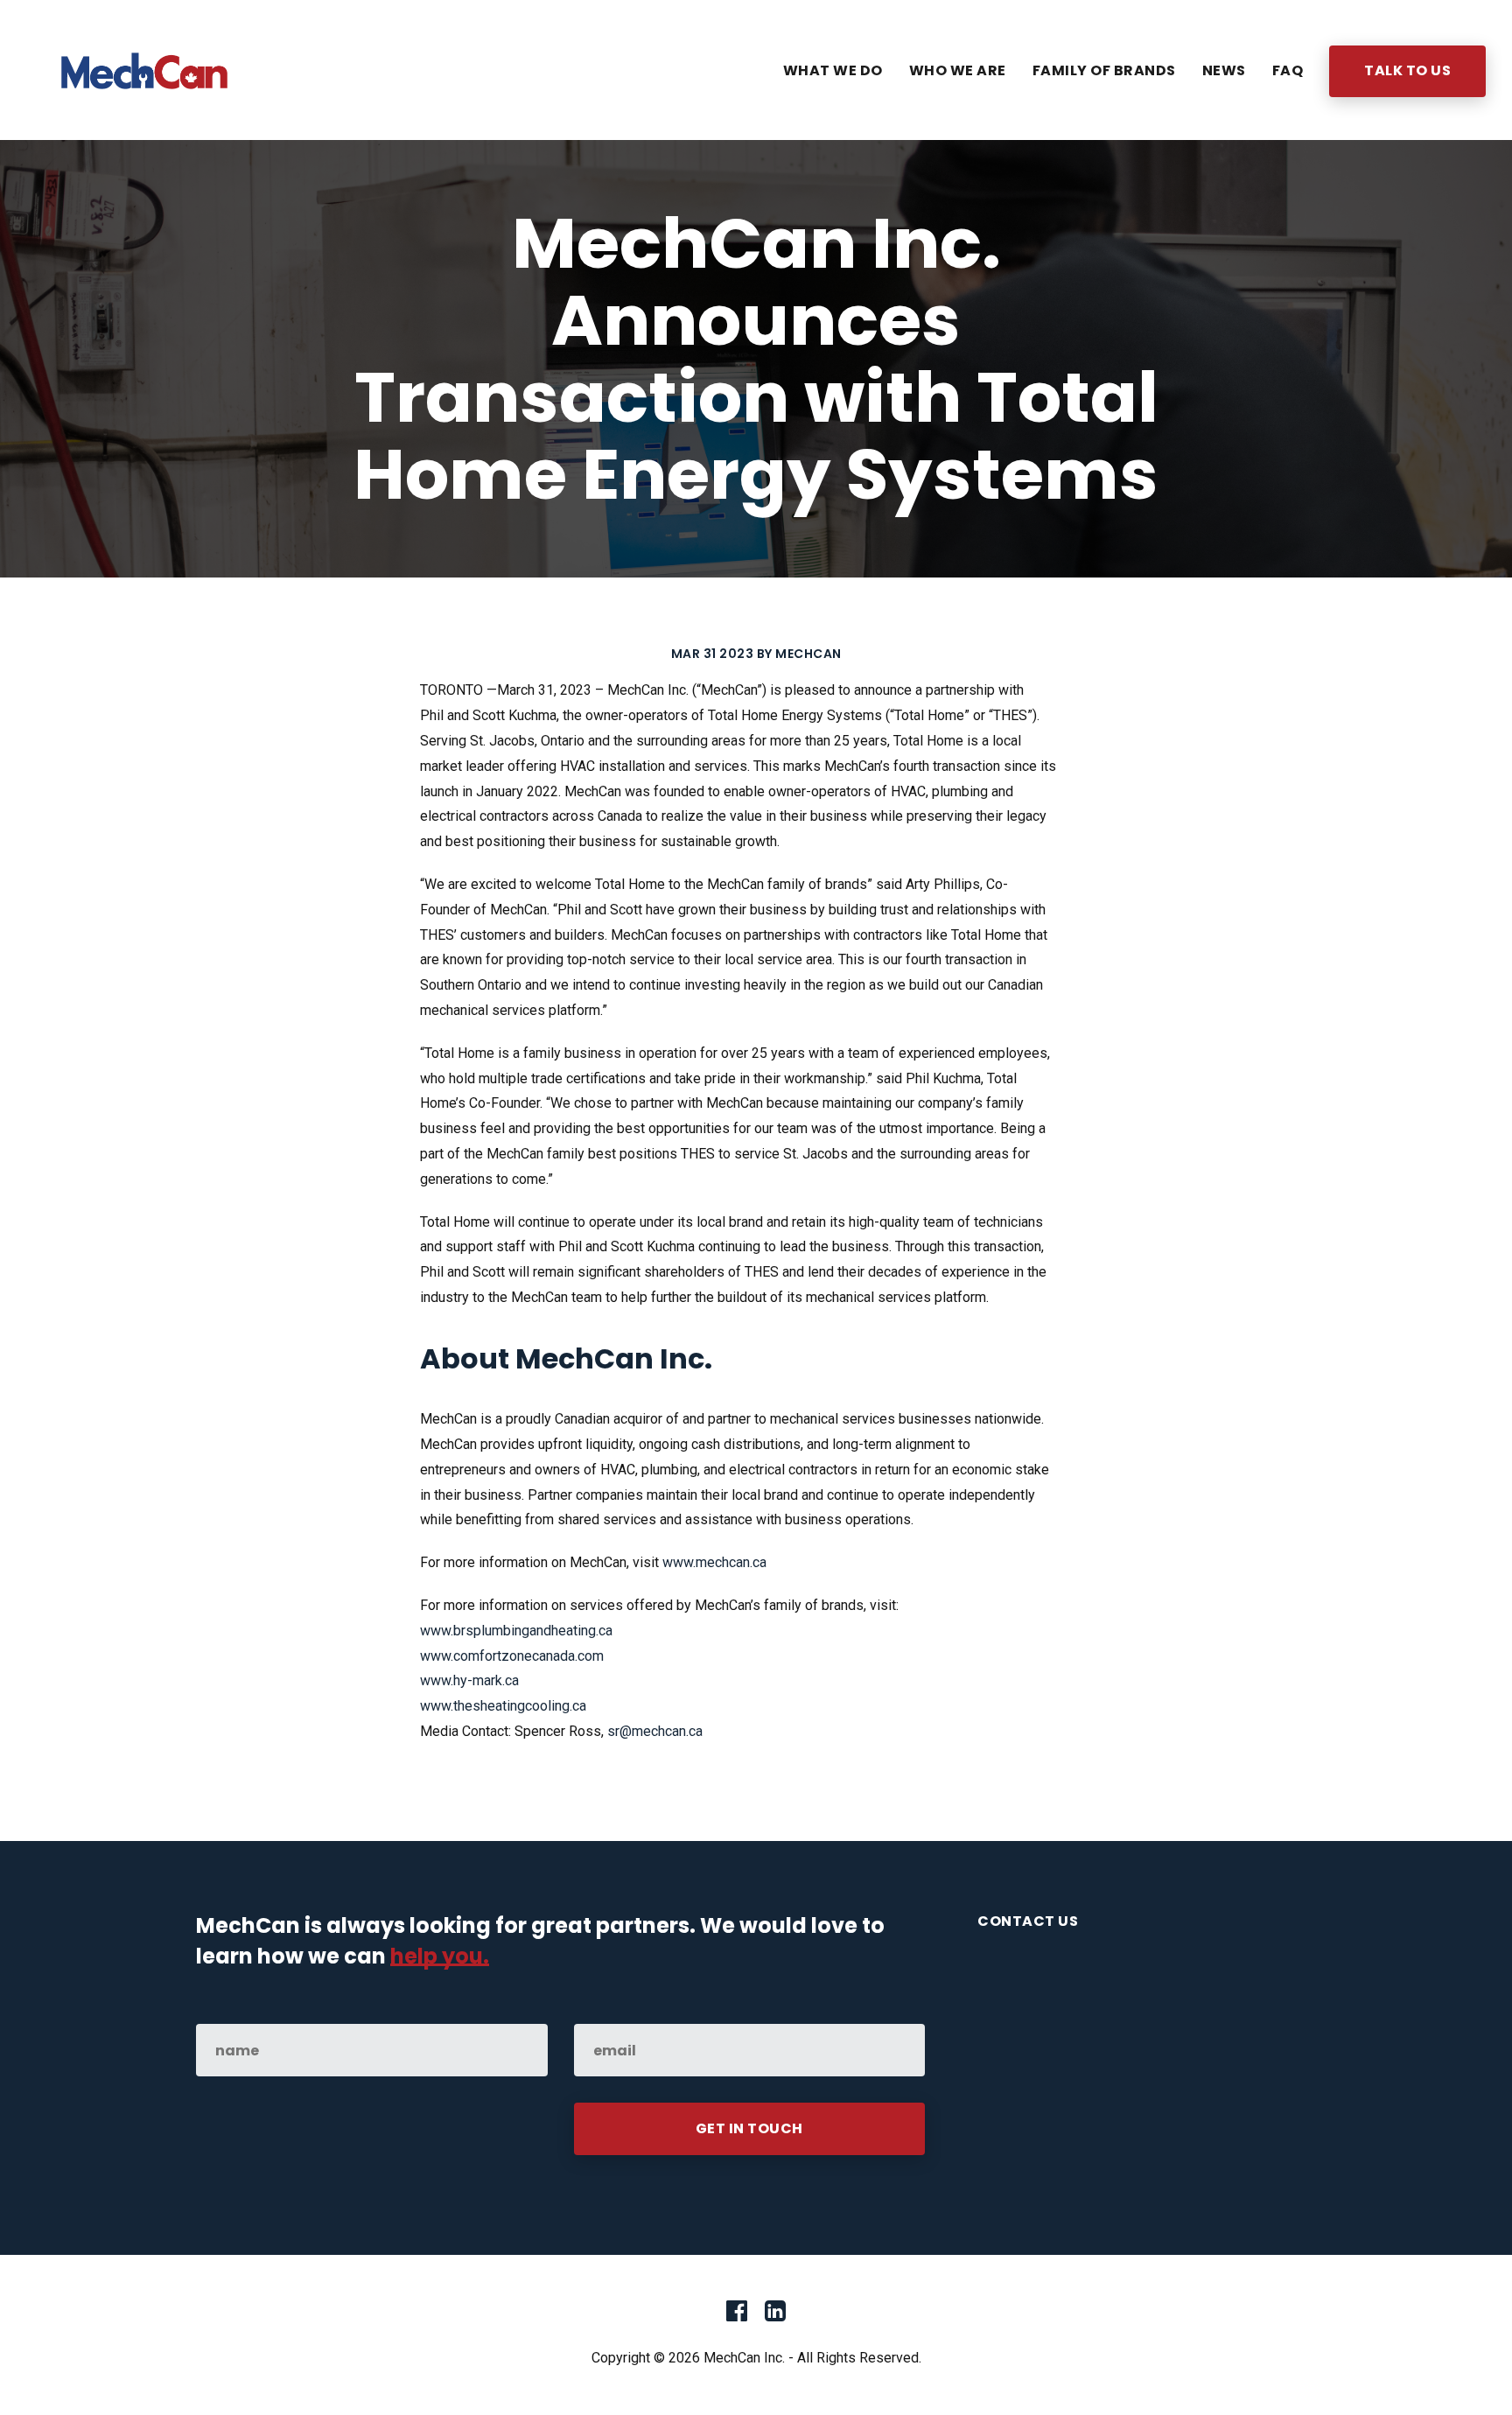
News (1224, 70)
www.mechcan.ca (714, 1562)
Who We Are (958, 70)
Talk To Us (1407, 70)
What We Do (833, 70)
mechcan (808, 654)
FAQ (1288, 70)
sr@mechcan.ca (655, 1731)
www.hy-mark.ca (469, 1680)
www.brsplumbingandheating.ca (516, 1631)
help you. (440, 1956)
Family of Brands (1104, 70)
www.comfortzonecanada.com (512, 1656)
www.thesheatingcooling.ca (503, 1706)
